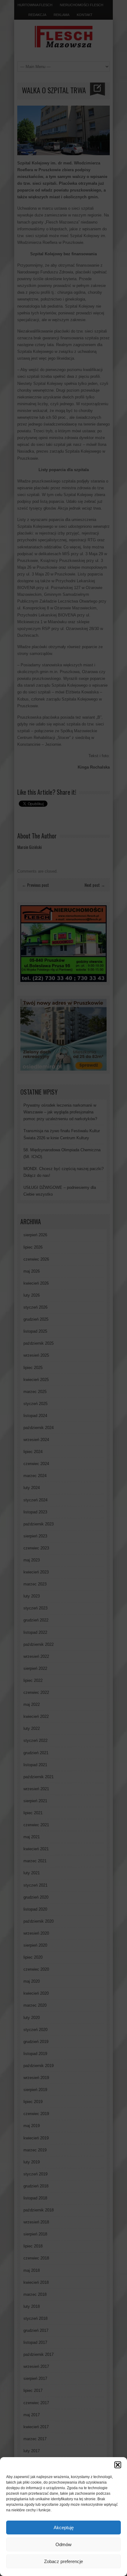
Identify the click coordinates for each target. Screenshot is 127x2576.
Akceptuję (64, 2528)
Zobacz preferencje (63, 2561)
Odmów (63, 2544)
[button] (118, 2465)
